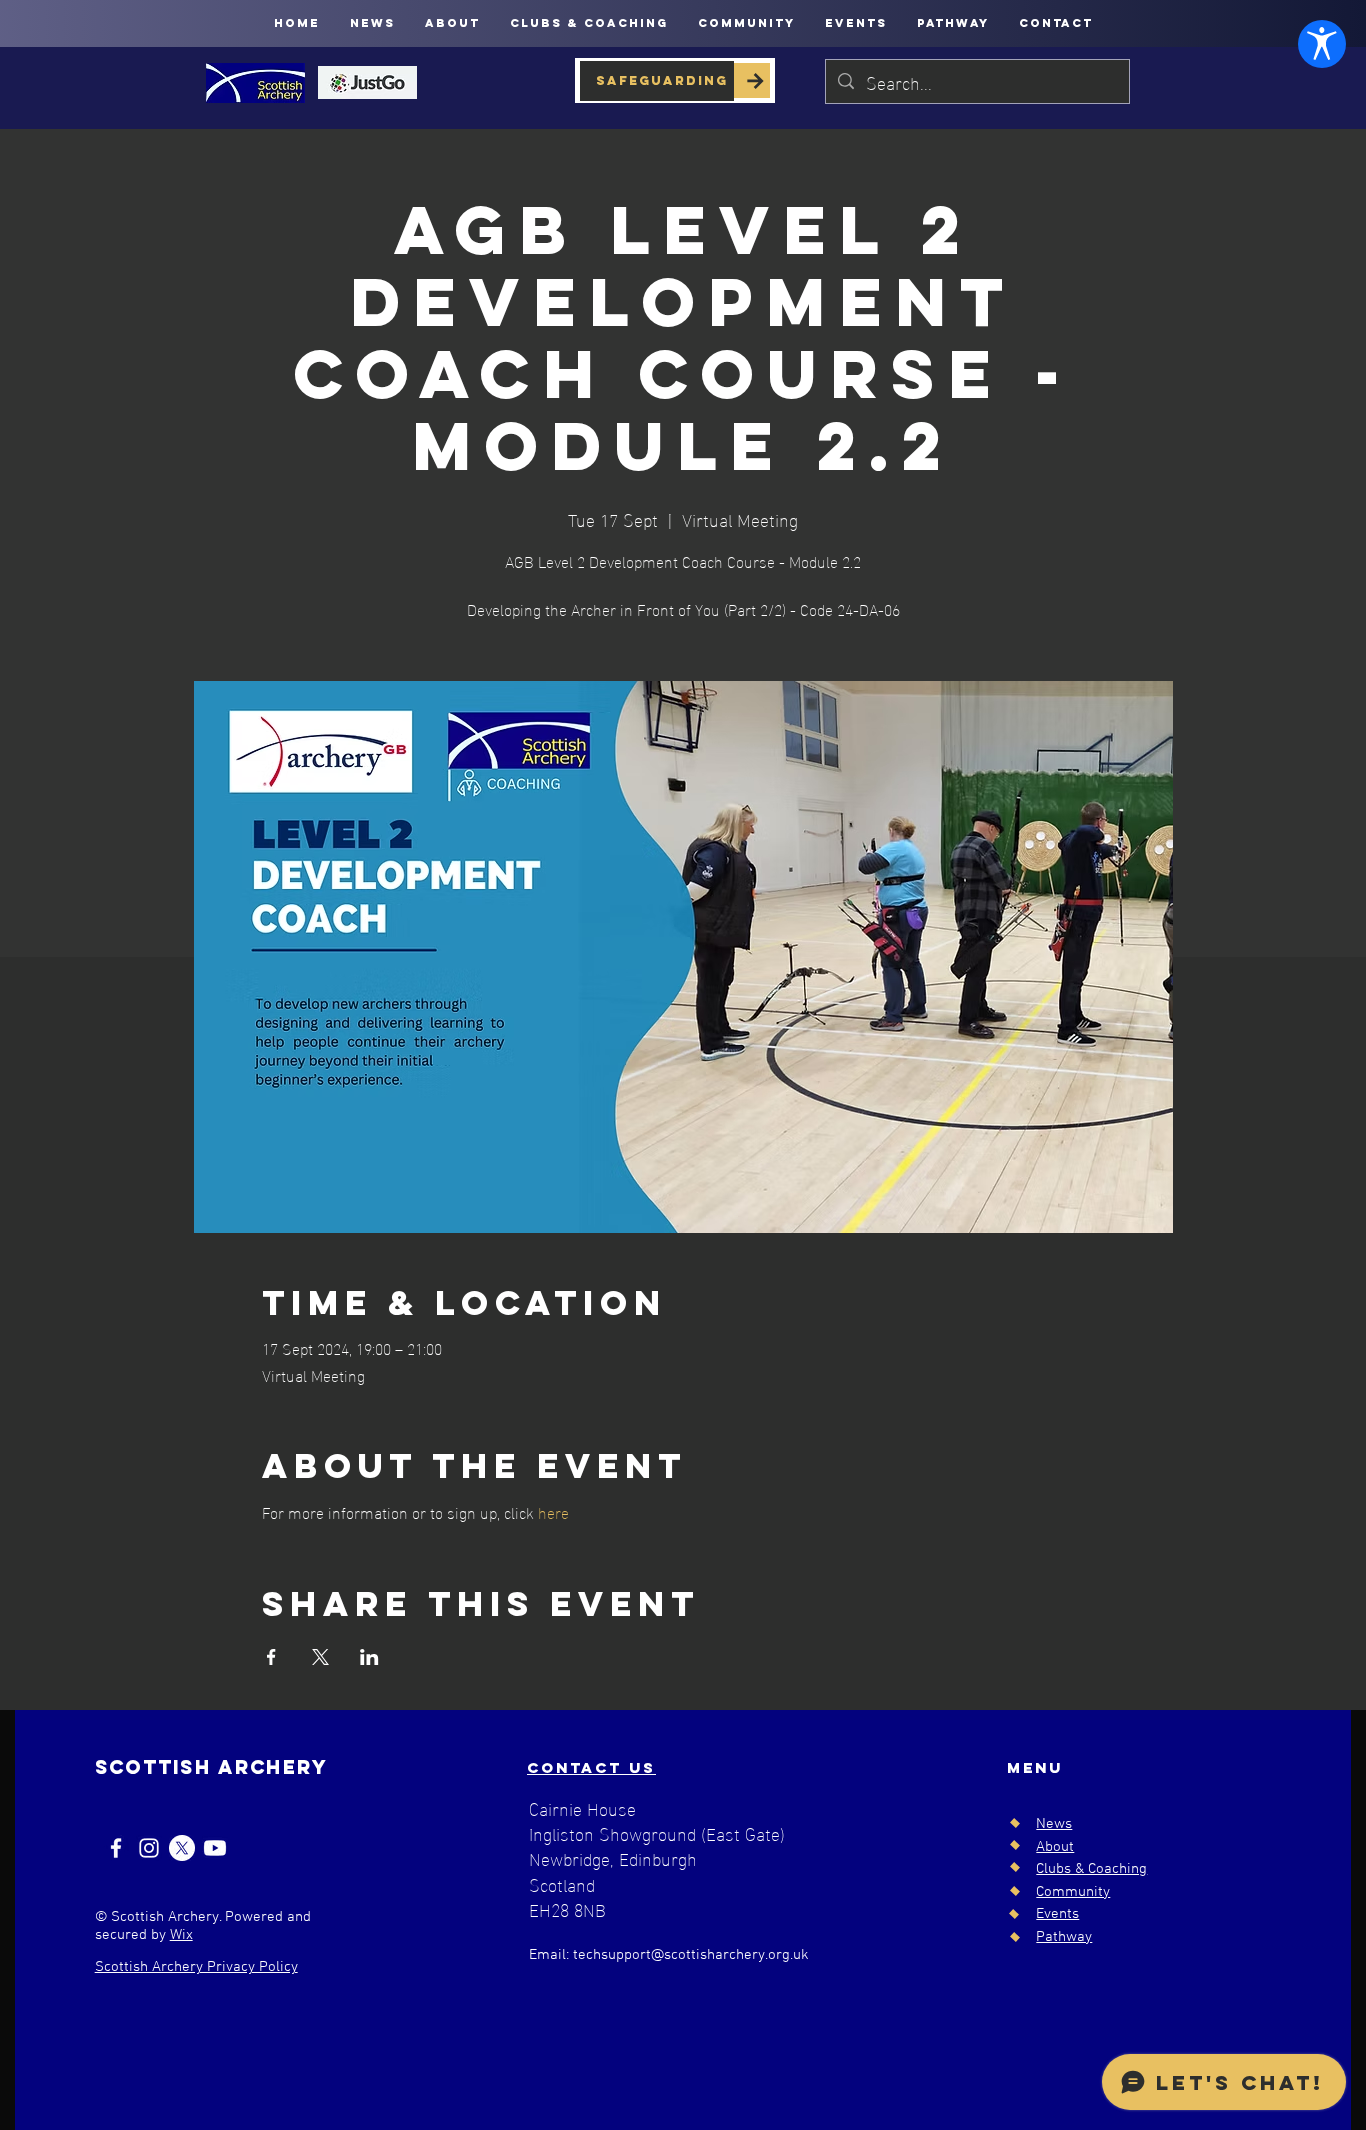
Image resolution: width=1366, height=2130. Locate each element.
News (1054, 1824)
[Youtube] (215, 1848)
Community (1073, 1892)
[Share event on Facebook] (271, 1657)
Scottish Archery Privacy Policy (196, 1967)
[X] (182, 1848)
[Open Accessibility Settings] (1322, 44)
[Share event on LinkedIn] (369, 1657)
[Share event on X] (320, 1657)
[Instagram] (149, 1848)
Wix (181, 1935)
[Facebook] (116, 1848)
